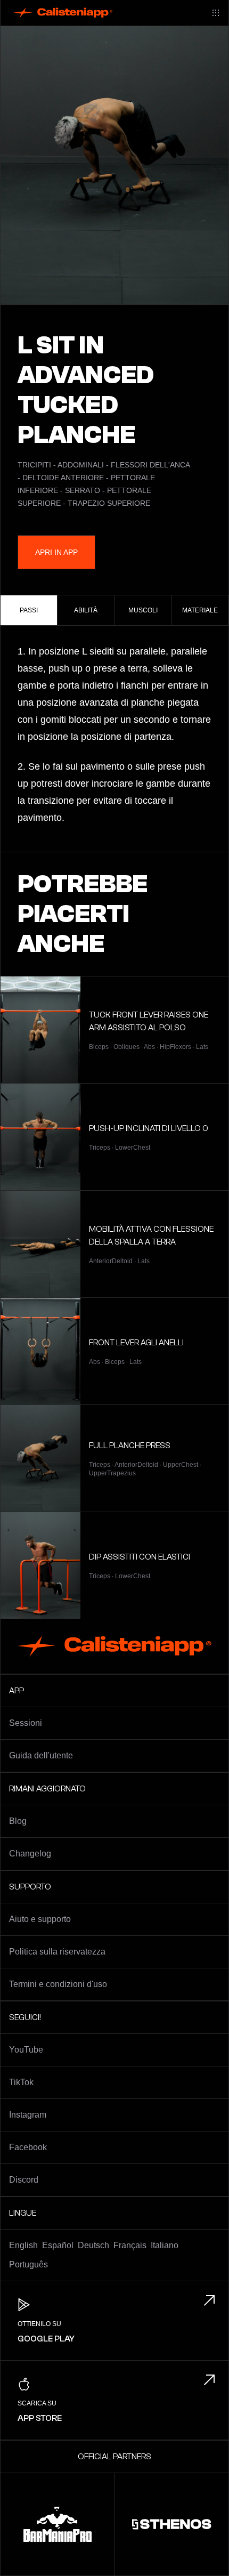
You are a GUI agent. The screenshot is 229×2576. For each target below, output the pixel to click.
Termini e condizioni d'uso (58, 1984)
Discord (24, 2180)
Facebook (28, 2147)
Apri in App (56, 552)
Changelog (30, 1854)
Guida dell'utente (41, 1755)
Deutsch (93, 2245)
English (23, 2245)
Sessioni (26, 1723)
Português (28, 2264)
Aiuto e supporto (40, 1919)
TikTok (21, 2082)
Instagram (28, 2115)
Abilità (86, 610)
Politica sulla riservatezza (57, 1952)
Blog (18, 1821)
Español (58, 2245)
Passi (29, 610)
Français (130, 2245)
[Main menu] (216, 13)
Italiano (165, 2245)
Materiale (200, 610)
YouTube (26, 2050)
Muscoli (143, 610)
